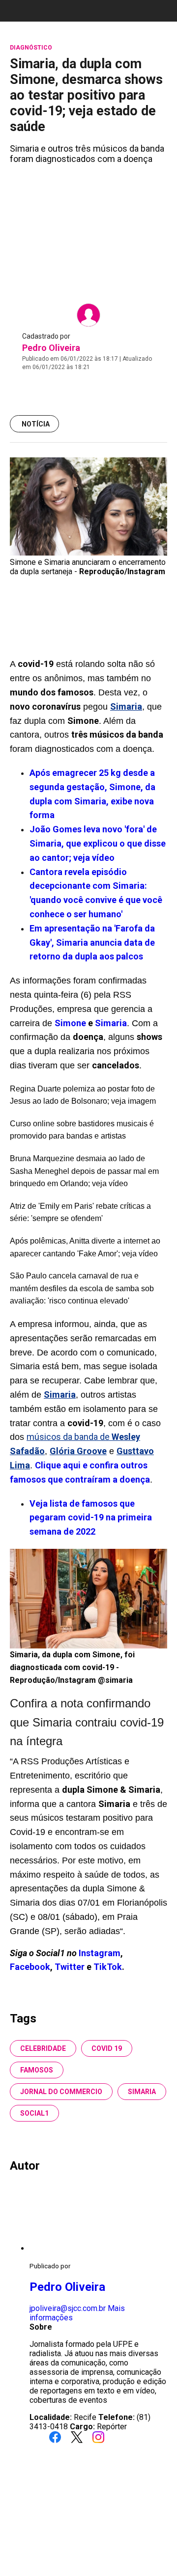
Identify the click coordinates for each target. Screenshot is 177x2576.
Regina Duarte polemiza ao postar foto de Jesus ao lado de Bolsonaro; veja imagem (83, 1095)
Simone (70, 1023)
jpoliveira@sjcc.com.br (68, 2308)
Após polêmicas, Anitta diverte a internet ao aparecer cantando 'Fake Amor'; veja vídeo (85, 1247)
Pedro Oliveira (51, 348)
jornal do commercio (61, 2092)
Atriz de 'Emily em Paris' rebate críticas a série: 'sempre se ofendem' (80, 1212)
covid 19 (107, 2048)
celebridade (43, 2048)
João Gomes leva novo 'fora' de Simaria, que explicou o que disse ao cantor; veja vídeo (98, 843)
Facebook (30, 1967)
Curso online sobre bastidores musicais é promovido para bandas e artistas (82, 1130)
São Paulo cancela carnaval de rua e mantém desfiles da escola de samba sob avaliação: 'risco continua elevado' (82, 1288)
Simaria (111, 1023)
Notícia (36, 424)
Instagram (100, 1953)
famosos (37, 2070)
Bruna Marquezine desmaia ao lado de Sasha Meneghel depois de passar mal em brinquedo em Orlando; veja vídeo (84, 1171)
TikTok (108, 1967)
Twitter (71, 1967)
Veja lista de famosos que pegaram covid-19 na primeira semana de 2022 (91, 1518)
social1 (34, 2113)
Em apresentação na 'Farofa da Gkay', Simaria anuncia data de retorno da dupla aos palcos (92, 943)
